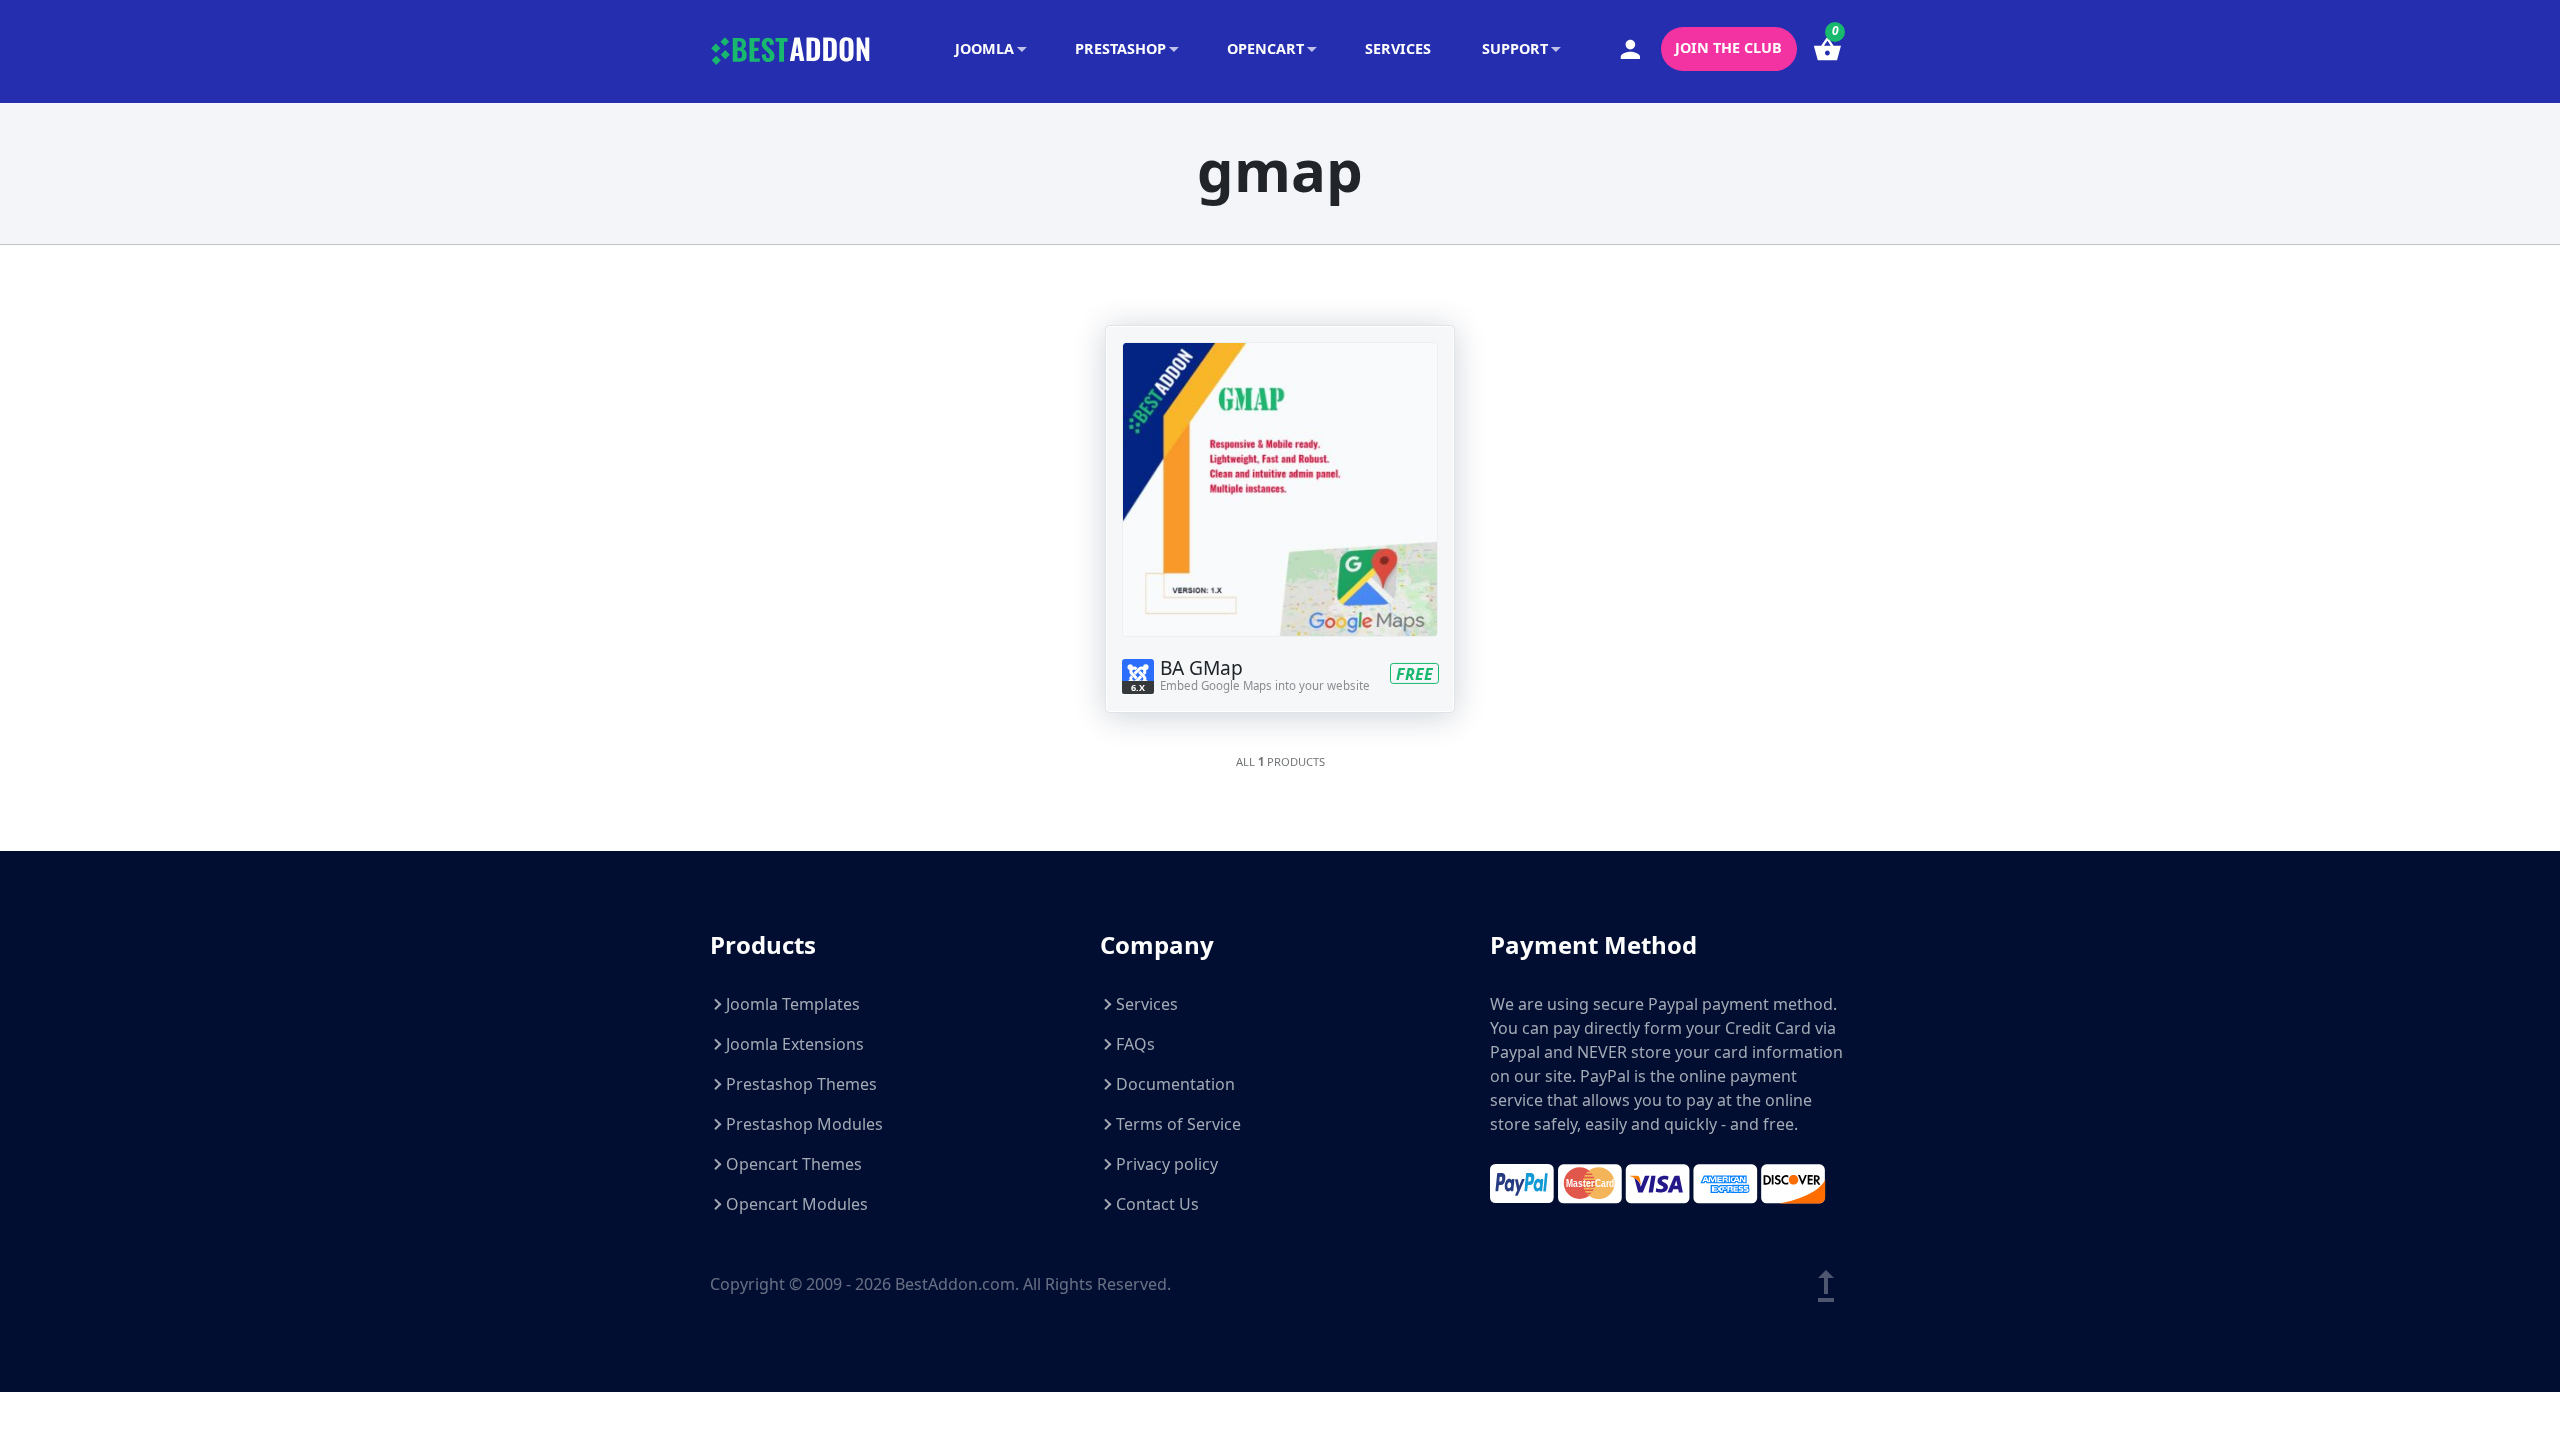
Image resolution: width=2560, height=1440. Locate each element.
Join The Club (1728, 47)
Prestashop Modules (804, 1124)
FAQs (1135, 1044)
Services (1398, 48)
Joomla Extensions (795, 1044)
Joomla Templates (793, 1004)
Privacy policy (1167, 1164)
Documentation (1175, 1084)
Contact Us (1157, 1204)
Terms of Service (1178, 1124)
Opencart (1265, 48)
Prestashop (1120, 48)
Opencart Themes (794, 1164)
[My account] (1631, 50)
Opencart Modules (797, 1204)
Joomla (984, 48)
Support (1515, 48)
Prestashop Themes (801, 1084)
